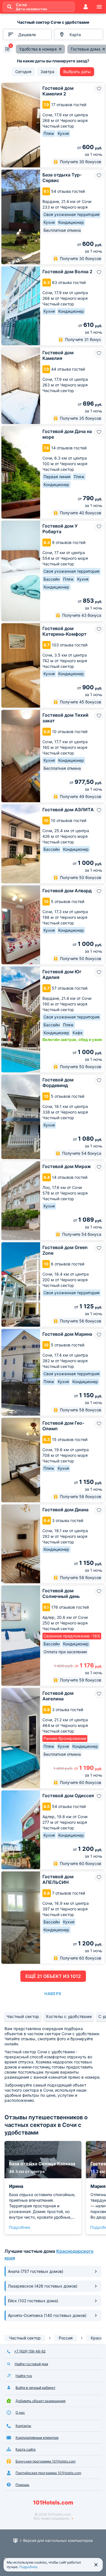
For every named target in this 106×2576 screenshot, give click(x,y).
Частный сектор (23, 2016)
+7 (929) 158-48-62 (30, 2351)
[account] (86, 7)
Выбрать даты (77, 72)
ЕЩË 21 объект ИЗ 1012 (53, 1976)
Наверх (53, 1994)
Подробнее (20, 2227)
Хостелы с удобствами (69, 2016)
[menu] (99, 7)
